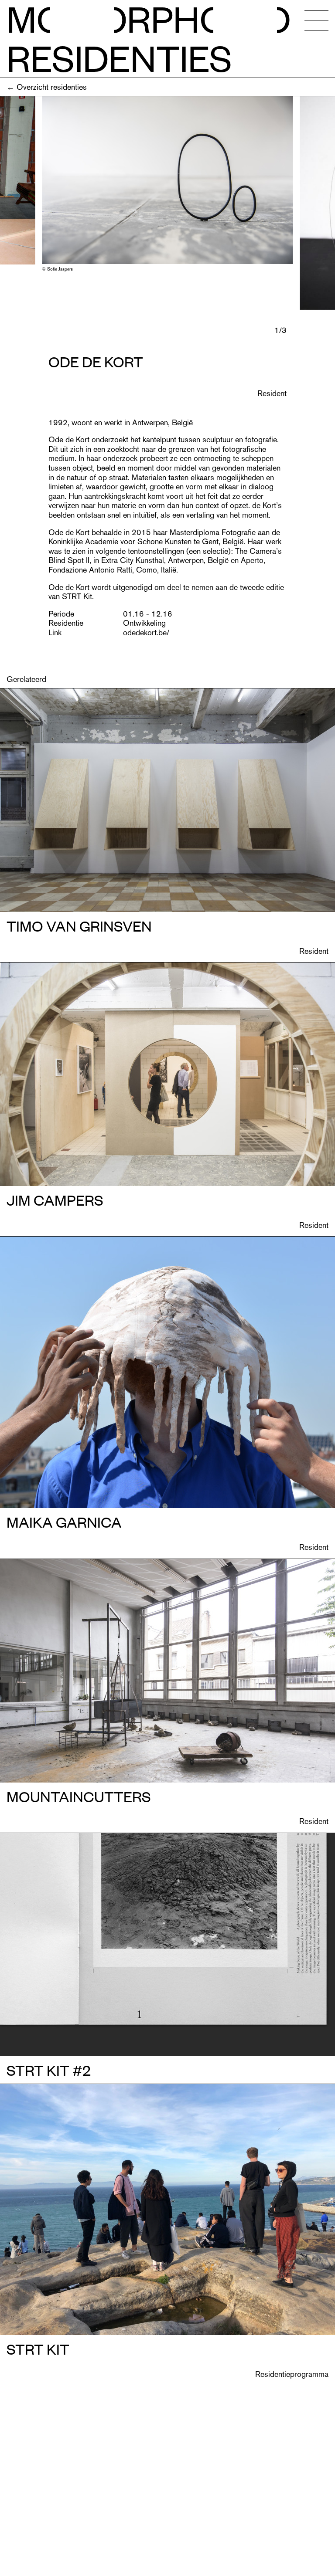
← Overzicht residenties (47, 87)
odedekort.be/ (146, 632)
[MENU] (316, 20)
